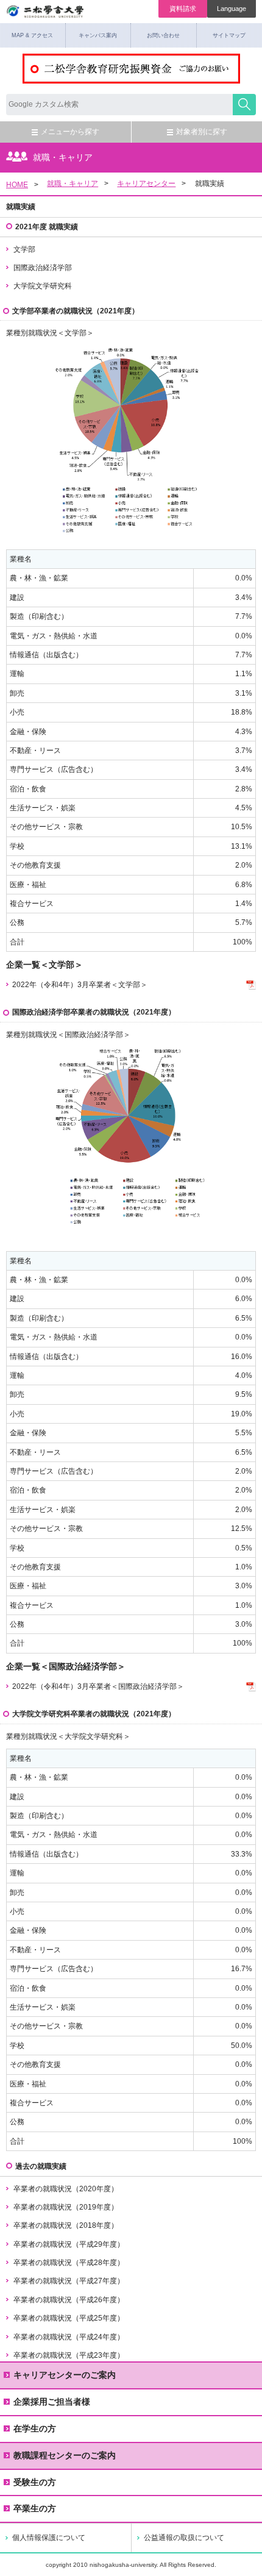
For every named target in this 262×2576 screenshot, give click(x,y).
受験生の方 (35, 2482)
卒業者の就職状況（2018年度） (66, 2225)
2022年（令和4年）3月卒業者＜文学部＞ (80, 985)
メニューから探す (70, 132)
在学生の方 (35, 2428)
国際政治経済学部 (43, 268)
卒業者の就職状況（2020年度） (66, 2189)
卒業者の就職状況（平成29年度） (69, 2244)
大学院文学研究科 (43, 286)
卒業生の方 (35, 2508)
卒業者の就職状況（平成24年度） (69, 2337)
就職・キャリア (73, 184)
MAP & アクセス (32, 35)
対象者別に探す (202, 132)
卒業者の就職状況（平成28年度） (69, 2263)
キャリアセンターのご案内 (65, 2375)
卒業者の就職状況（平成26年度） (69, 2300)
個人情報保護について (49, 2538)
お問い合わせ (163, 35)
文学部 (24, 249)
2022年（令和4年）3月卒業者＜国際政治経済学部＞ (98, 1686)
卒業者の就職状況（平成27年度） (69, 2281)
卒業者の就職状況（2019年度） (66, 2207)
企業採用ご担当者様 (52, 2402)
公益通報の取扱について (184, 2538)
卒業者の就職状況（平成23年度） (69, 2355)
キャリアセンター (146, 184)
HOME (17, 185)
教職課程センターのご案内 (65, 2455)
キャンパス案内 (98, 35)
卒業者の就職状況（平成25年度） (69, 2318)
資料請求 (183, 9)
